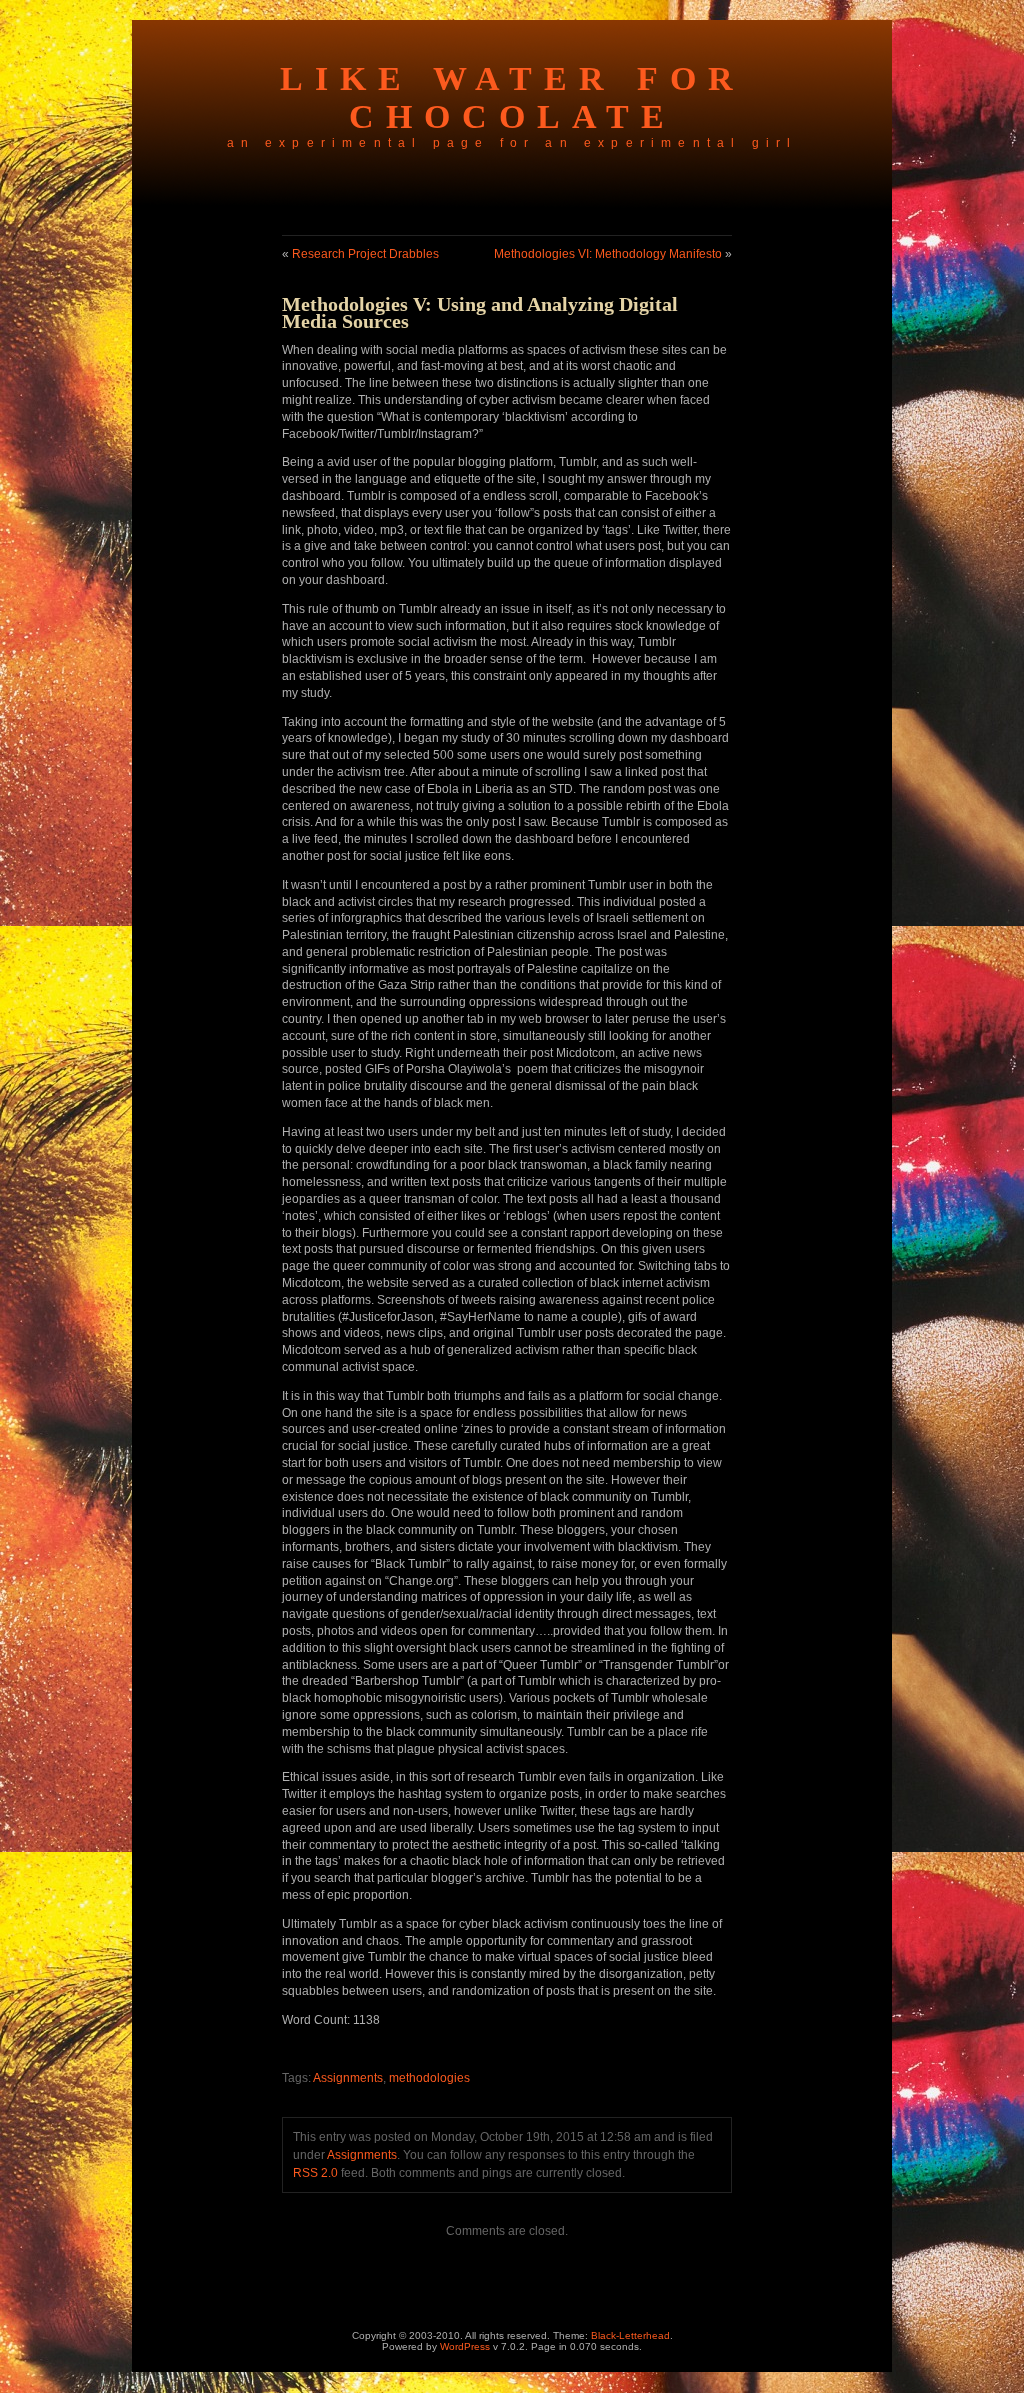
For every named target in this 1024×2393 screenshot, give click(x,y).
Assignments (348, 2078)
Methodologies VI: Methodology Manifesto (608, 254)
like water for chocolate (512, 97)
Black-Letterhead (630, 2335)
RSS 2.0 (315, 2173)
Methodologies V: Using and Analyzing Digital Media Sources (480, 312)
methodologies (429, 2078)
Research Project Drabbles (365, 254)
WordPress (465, 2346)
